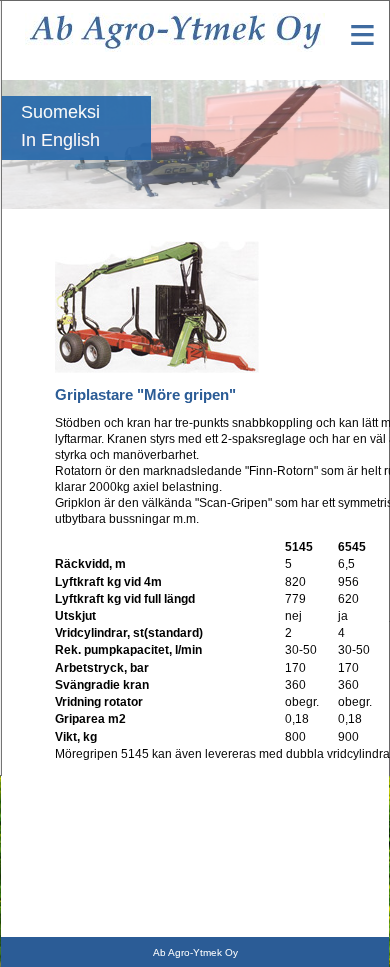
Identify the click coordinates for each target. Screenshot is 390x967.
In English (60, 140)
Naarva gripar (36, 924)
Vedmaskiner (34, 896)
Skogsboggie (36, 868)
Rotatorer (26, 812)
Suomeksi (60, 112)
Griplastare (30, 840)
